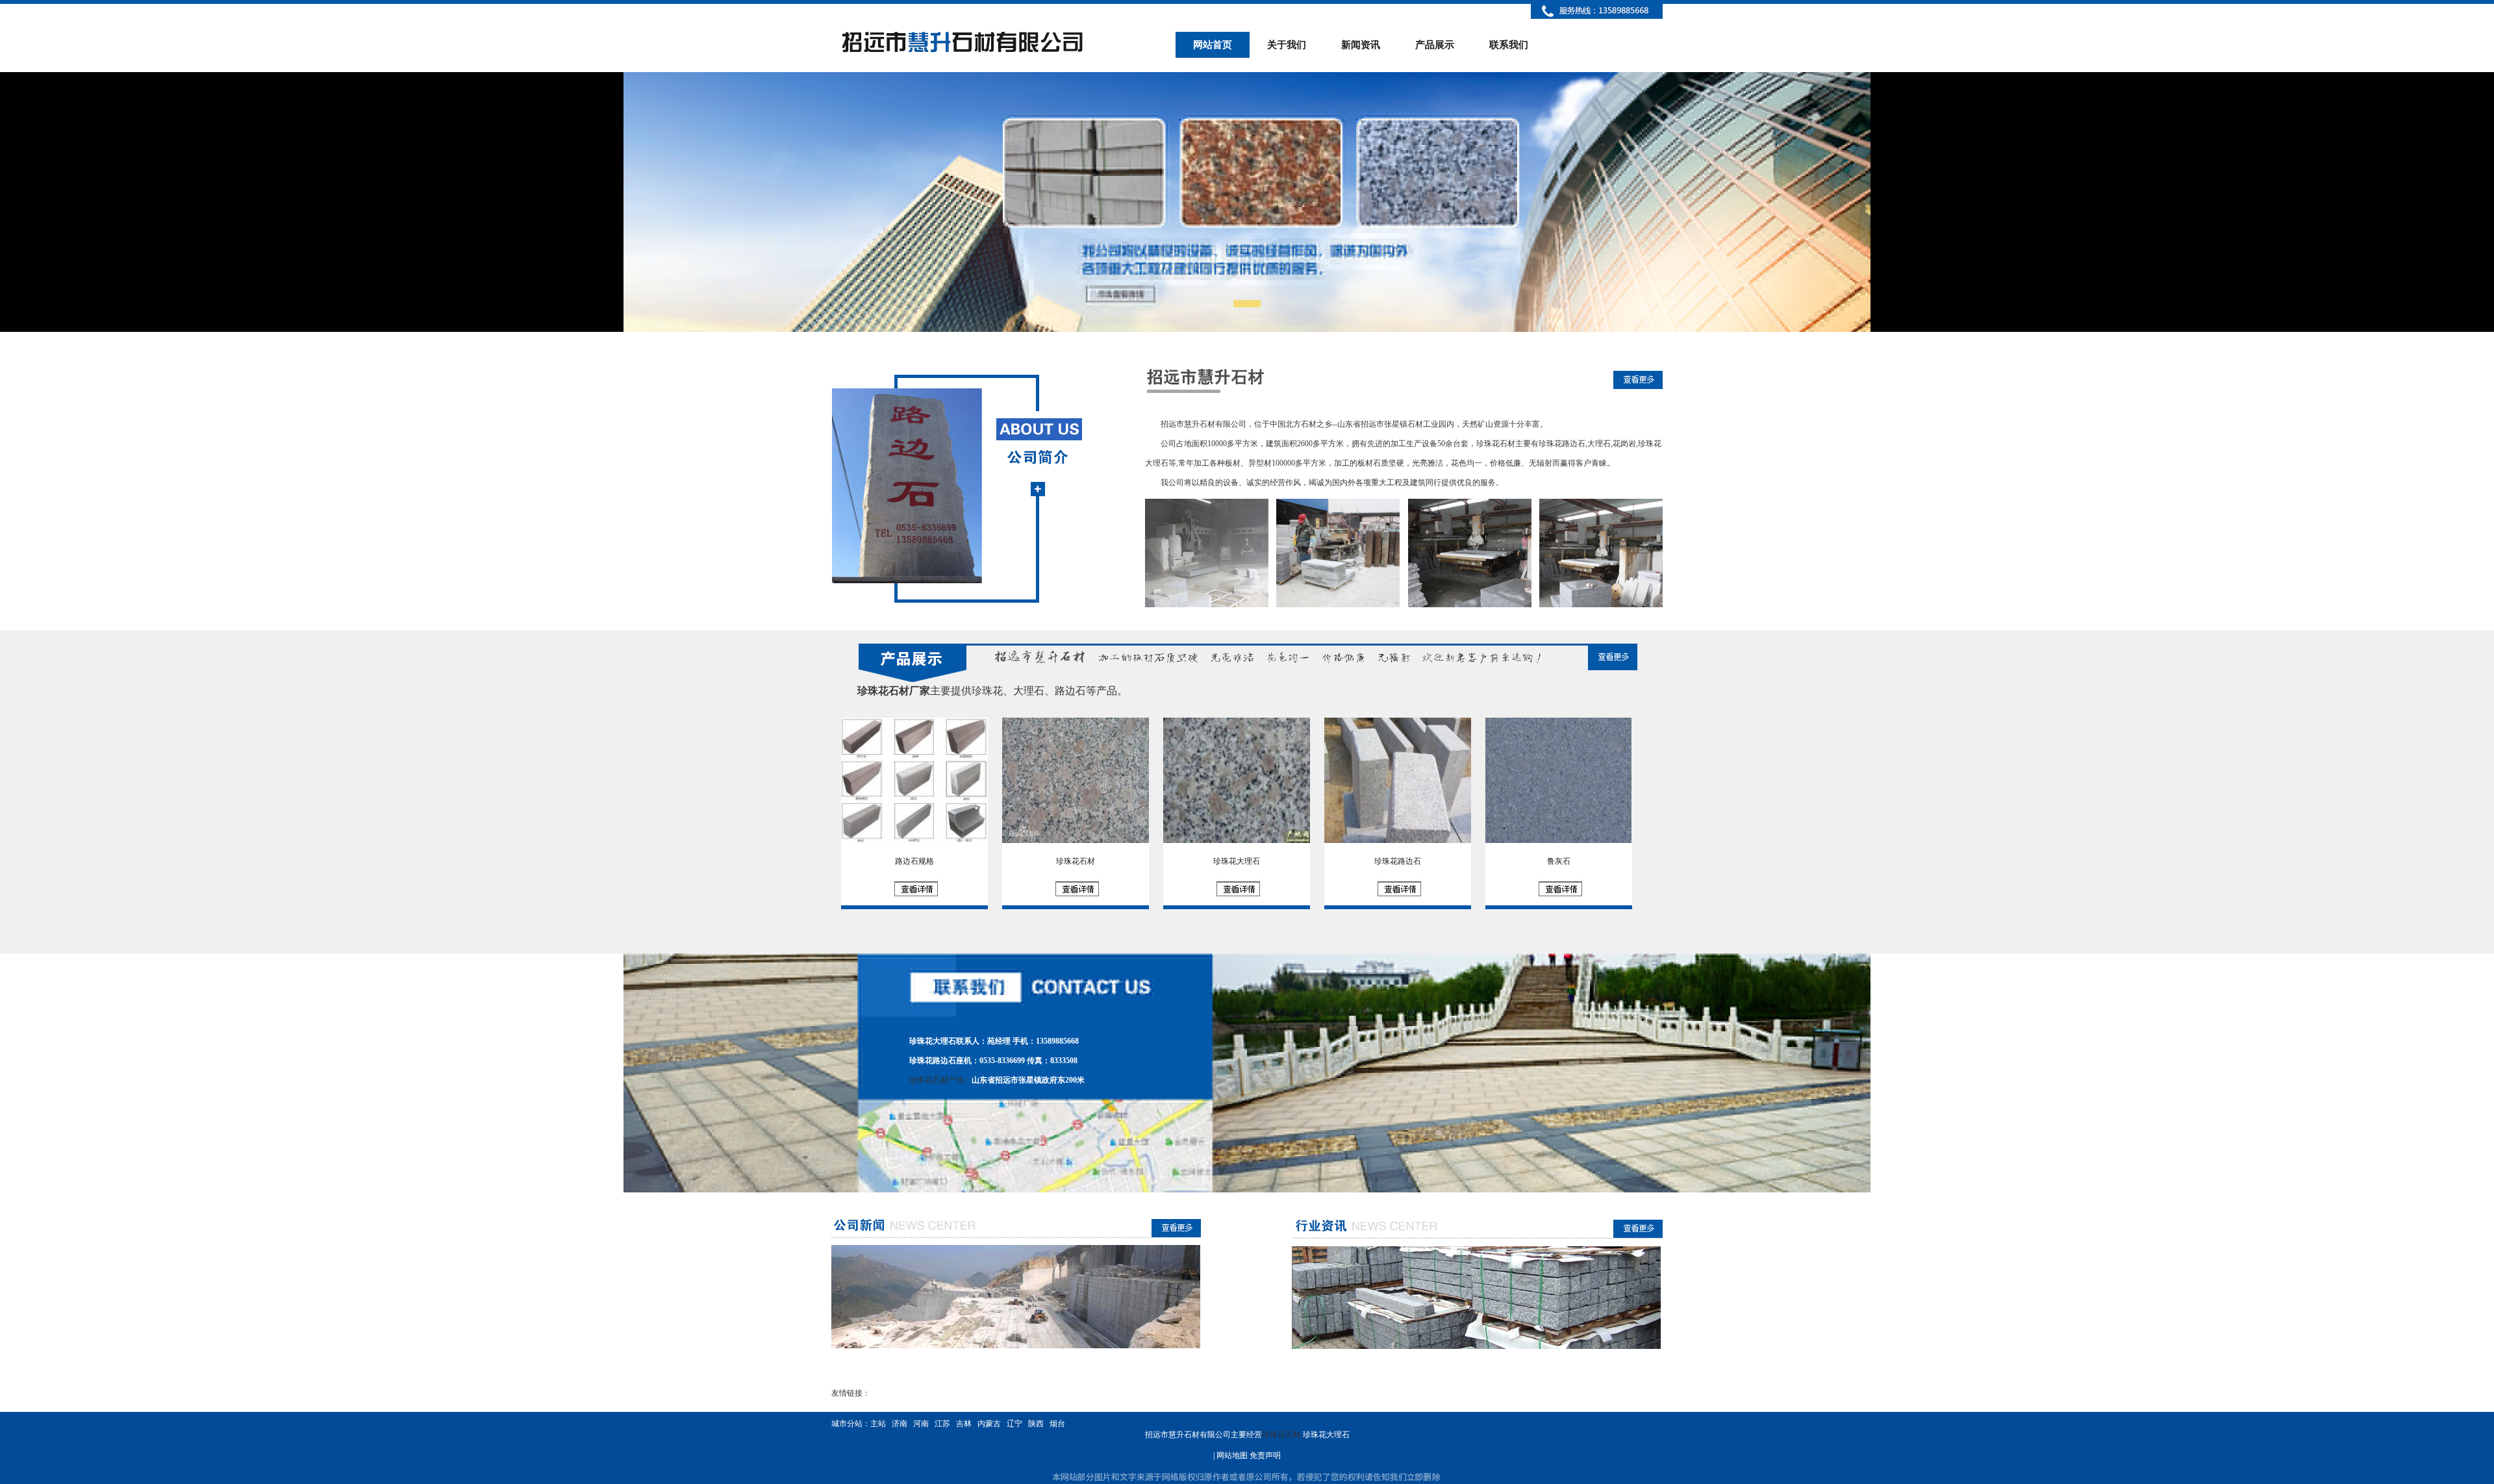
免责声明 (1265, 1455)
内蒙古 (989, 1424)
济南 (900, 1424)
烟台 (1057, 1424)
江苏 (942, 1424)
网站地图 (1232, 1455)
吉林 (964, 1424)
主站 (878, 1424)
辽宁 (1014, 1424)
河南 (921, 1424)
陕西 (1036, 1424)
